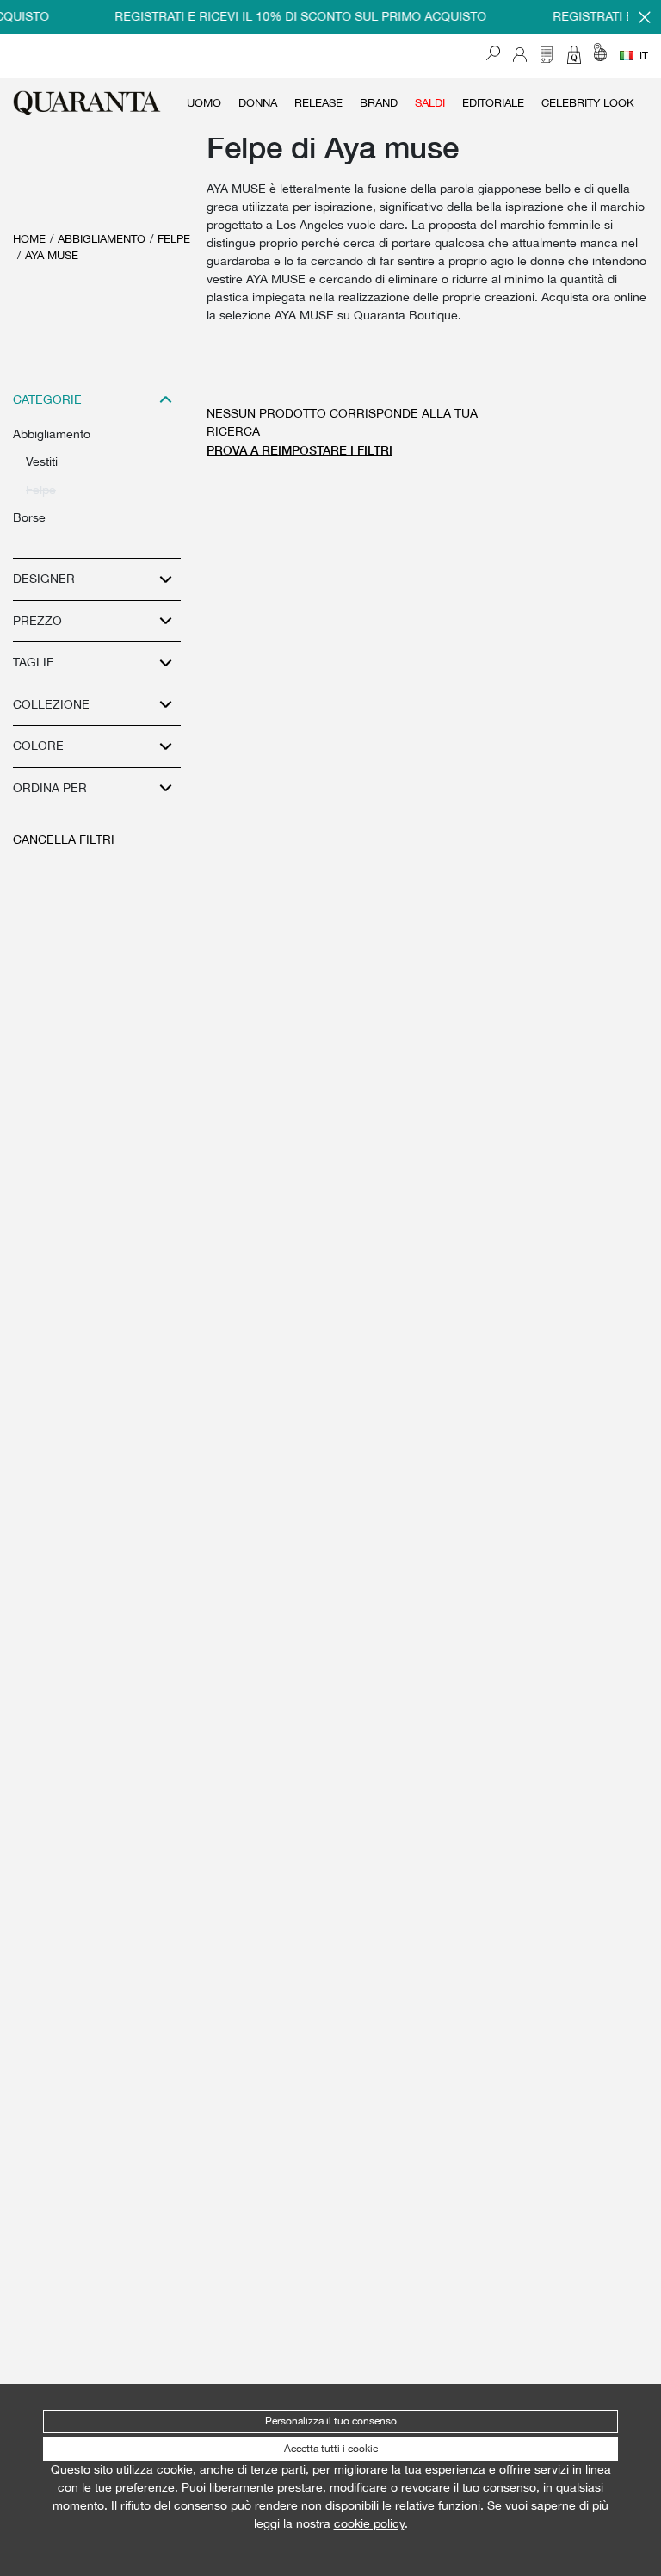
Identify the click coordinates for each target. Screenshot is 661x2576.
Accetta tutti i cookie (331, 2449)
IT (644, 56)
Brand (379, 103)
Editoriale (493, 103)
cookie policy (369, 2523)
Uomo (204, 103)
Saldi (430, 103)
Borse (29, 517)
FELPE (174, 239)
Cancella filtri (64, 839)
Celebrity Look (588, 103)
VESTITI (42, 461)
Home (29, 239)
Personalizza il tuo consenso (331, 2421)
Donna (258, 103)
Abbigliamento (102, 239)
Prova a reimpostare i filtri (300, 450)
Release (318, 103)
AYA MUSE (52, 255)
